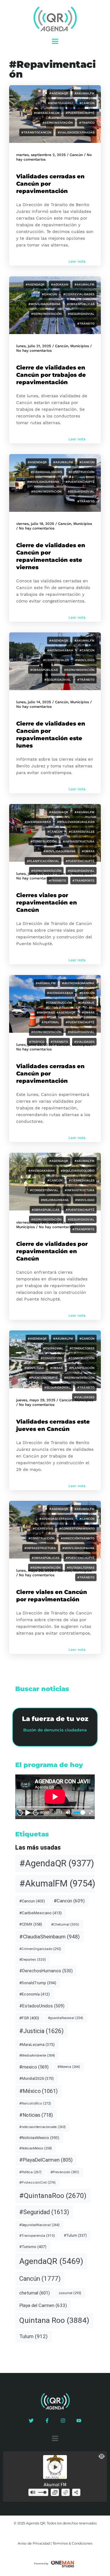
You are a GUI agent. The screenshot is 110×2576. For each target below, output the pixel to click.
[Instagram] (63, 2421)
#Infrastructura (80, 1190)
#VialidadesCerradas (76, 132)
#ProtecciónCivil (37, 2183)
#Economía (35, 1994)
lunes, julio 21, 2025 (34, 346)
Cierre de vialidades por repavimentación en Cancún (52, 1251)
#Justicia (41, 2031)
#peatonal (50, 1022)
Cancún (76, 155)
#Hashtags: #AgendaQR (56, 1012)
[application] (55, 1797)
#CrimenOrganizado (40, 1949)
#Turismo (33, 2247)
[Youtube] (79, 2421)
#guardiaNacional (66, 2018)
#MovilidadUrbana (44, 304)
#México (38, 2091)
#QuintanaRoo (53, 2196)
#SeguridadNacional (39, 2225)
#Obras (88, 851)
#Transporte (83, 880)
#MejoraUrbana (55, 1200)
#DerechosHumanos (46, 1971)
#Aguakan (60, 284)
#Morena (69, 2067)
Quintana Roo (54, 2320)
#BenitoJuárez (61, 103)
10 (20, 1812)
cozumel (70, 2293)
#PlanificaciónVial (43, 861)
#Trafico (87, 123)
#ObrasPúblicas (81, 304)
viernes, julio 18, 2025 (35, 524)
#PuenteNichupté (80, 113)
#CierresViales (56, 660)
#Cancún (87, 103)
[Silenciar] (68, 1812)
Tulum (33, 2336)
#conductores (82, 1348)
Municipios (80, 346)
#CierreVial (53, 1348)
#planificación (82, 1368)
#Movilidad (85, 660)
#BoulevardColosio (78, 1171)
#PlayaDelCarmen (46, 2160)
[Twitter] (31, 2421)
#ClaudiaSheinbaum (50, 1937)
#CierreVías (43, 1528)
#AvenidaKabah (60, 650)
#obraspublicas (46, 1210)
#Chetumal (65, 1924)
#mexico (34, 2067)
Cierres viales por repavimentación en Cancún (47, 903)
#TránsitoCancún (36, 132)
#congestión (51, 1358)
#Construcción (81, 472)
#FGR (29, 2018)
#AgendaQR (59, 93)
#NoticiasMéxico (36, 2148)
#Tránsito (86, 324)
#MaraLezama (37, 2045)
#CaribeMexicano (40, 1913)
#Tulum (75, 2236)
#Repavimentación (58, 123)
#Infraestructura (79, 841)
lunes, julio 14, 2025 (34, 702)
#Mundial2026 (37, 2078)
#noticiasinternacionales (42, 2127)
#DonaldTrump (38, 1983)
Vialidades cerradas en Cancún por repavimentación (50, 184)
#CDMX (31, 1924)
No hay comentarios (34, 351)
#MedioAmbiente (37, 2055)
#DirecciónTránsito (78, 1538)
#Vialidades (84, 1042)
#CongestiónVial (44, 1190)
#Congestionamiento (77, 1528)
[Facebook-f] (47, 2421)
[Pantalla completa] (91, 1812)
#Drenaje (86, 1003)
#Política (30, 2172)
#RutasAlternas (81, 1568)
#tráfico (37, 1042)
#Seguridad (44, 2212)
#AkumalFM (84, 93)
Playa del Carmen (43, 2305)
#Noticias (36, 2115)
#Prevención (65, 2172)
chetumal (35, 2293)
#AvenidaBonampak (78, 983)
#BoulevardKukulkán (76, 822)
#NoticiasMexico (39, 2138)
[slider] (79, 1812)
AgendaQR (51, 2261)
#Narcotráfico (35, 2103)
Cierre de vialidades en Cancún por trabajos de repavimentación (51, 375)
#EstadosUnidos (42, 2006)
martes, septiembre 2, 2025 (41, 155)
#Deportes (33, 1959)
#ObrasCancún (47, 113)
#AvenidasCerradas (56, 1519)
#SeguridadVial (81, 314)
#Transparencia (37, 2236)
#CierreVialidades (79, 294)
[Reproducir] (28, 1813)
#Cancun (32, 1901)
